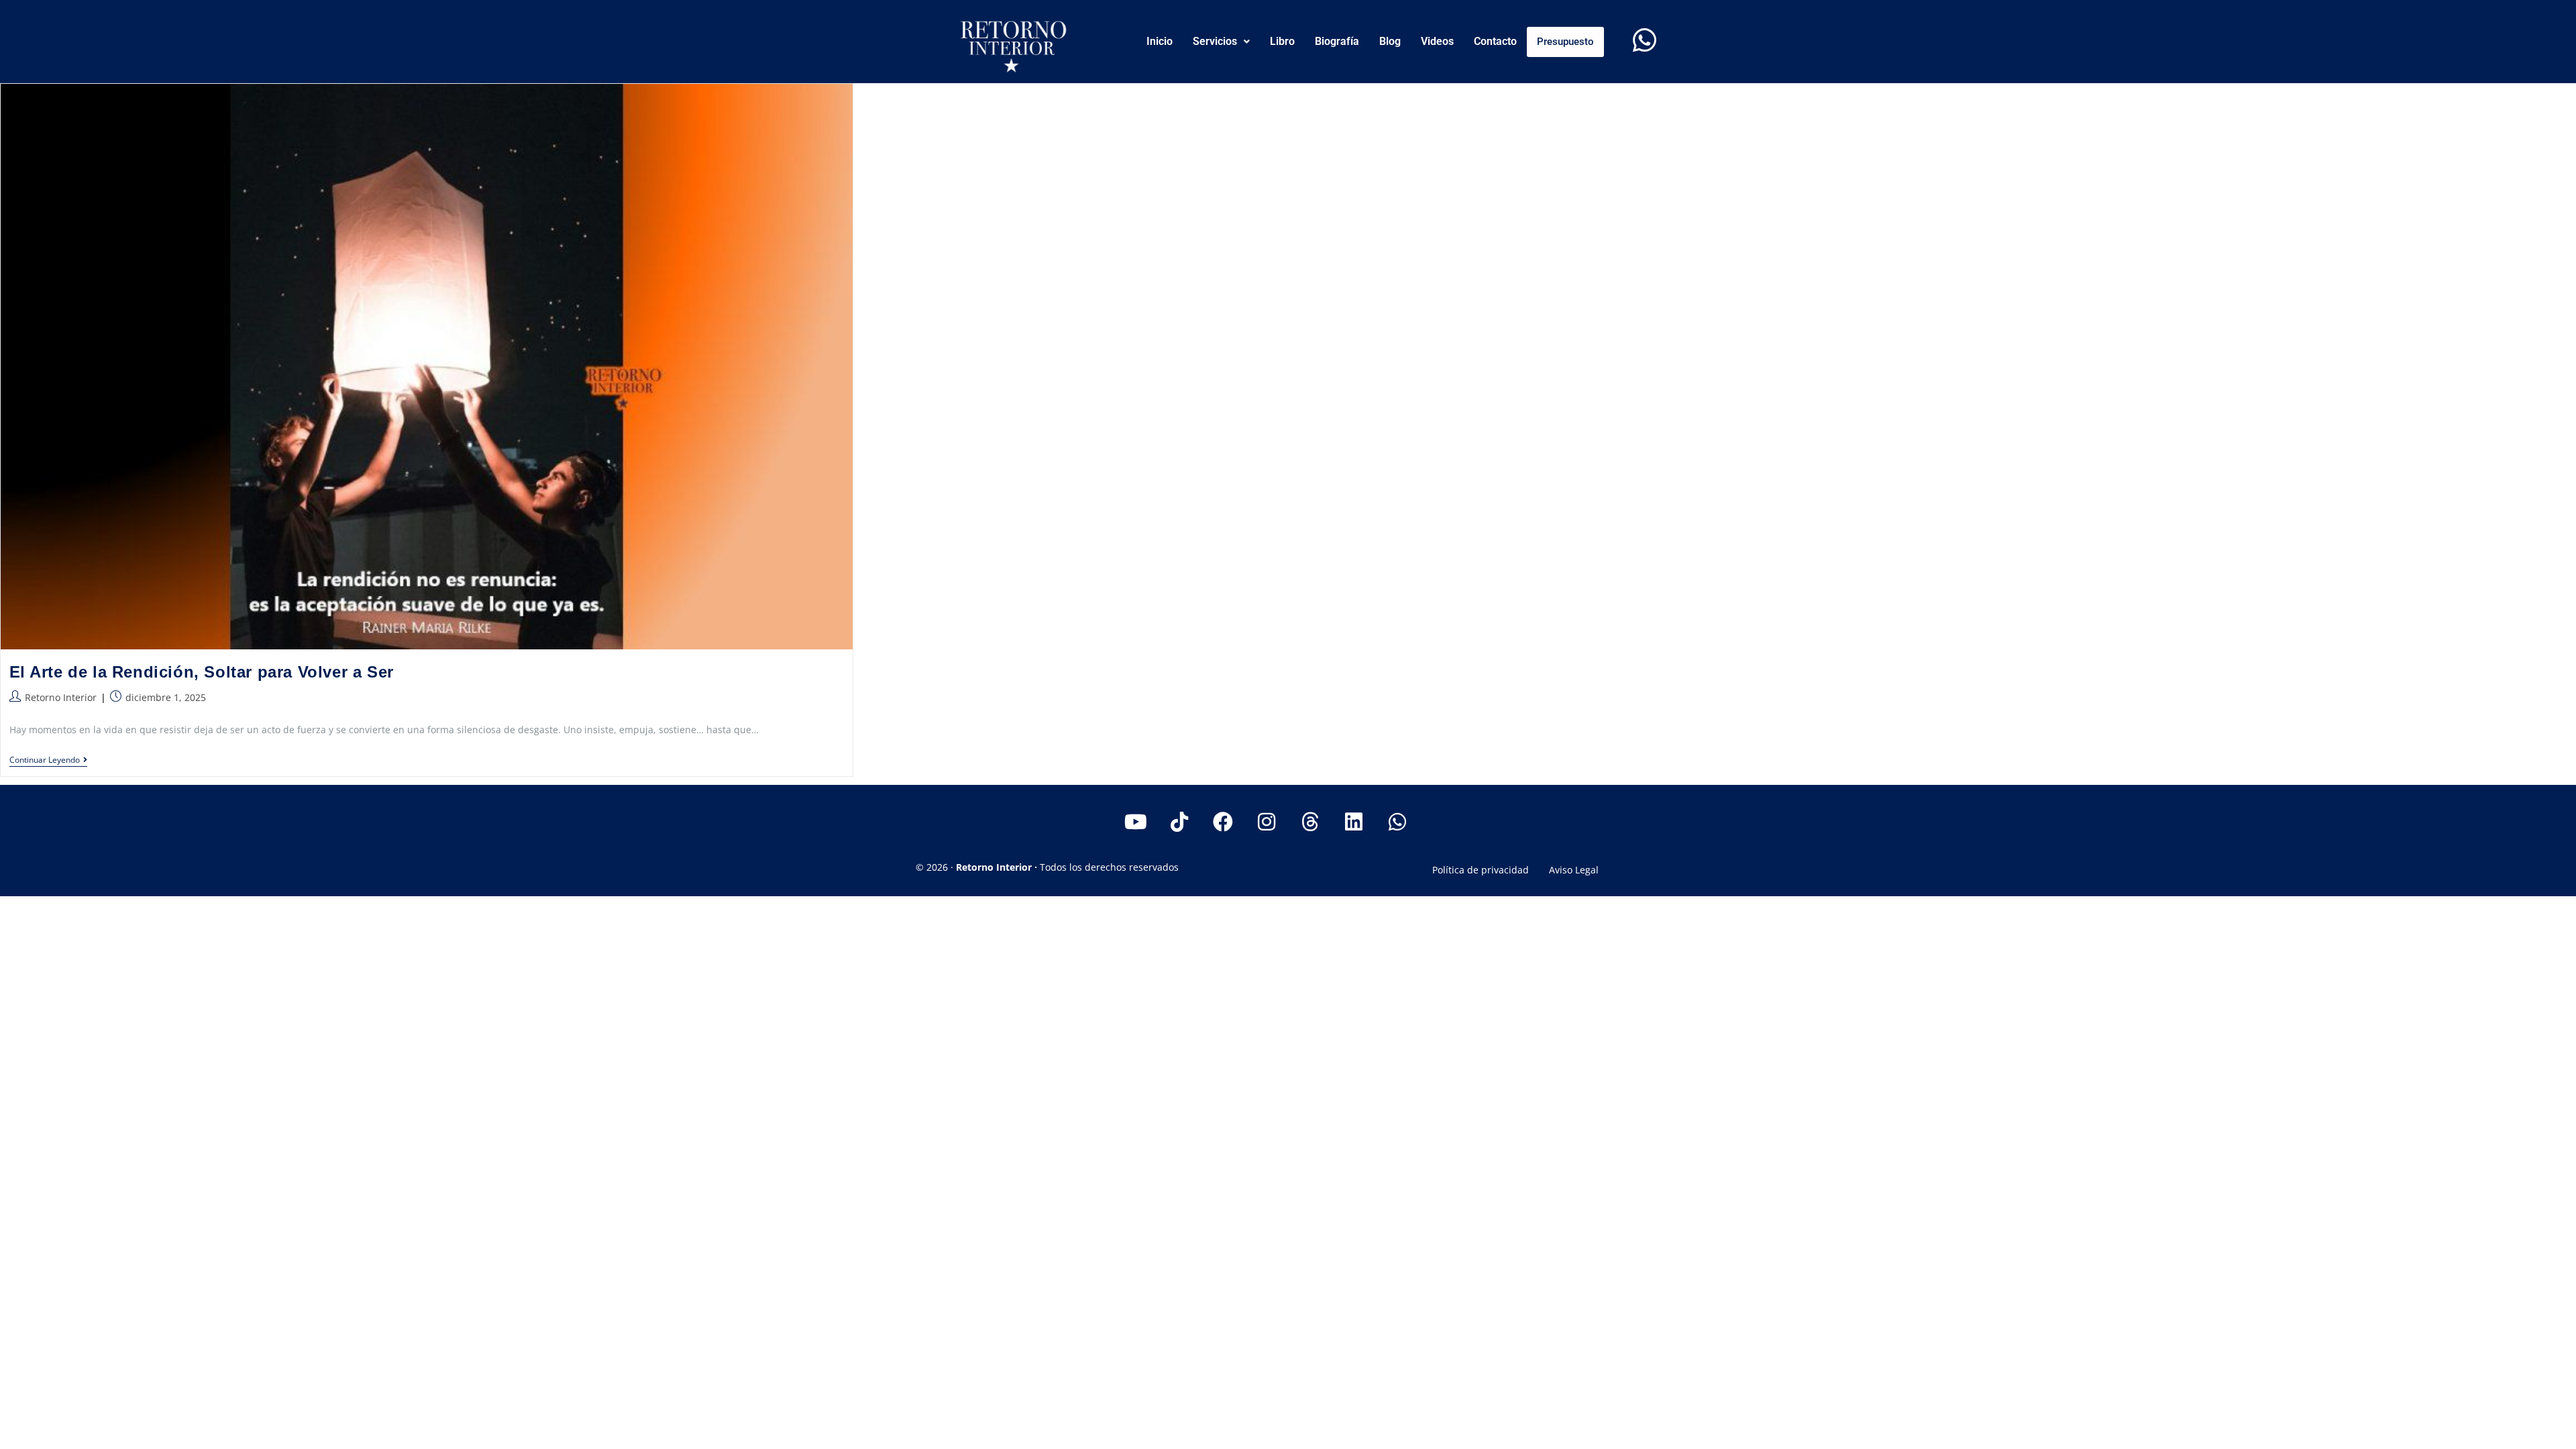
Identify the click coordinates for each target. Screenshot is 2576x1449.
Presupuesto (1565, 42)
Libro (1282, 41)
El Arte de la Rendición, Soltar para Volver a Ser (202, 672)
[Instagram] (1267, 822)
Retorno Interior (61, 697)
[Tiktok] (1179, 822)
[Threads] (1310, 822)
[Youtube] (1136, 822)
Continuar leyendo (48, 760)
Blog (1390, 41)
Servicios (1215, 41)
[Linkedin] (1354, 822)
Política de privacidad (1481, 870)
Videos (1437, 41)
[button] (1221, 42)
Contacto (1495, 41)
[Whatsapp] (1644, 40)
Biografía (1337, 41)
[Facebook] (1223, 822)
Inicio (1160, 41)
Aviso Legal (1574, 870)
